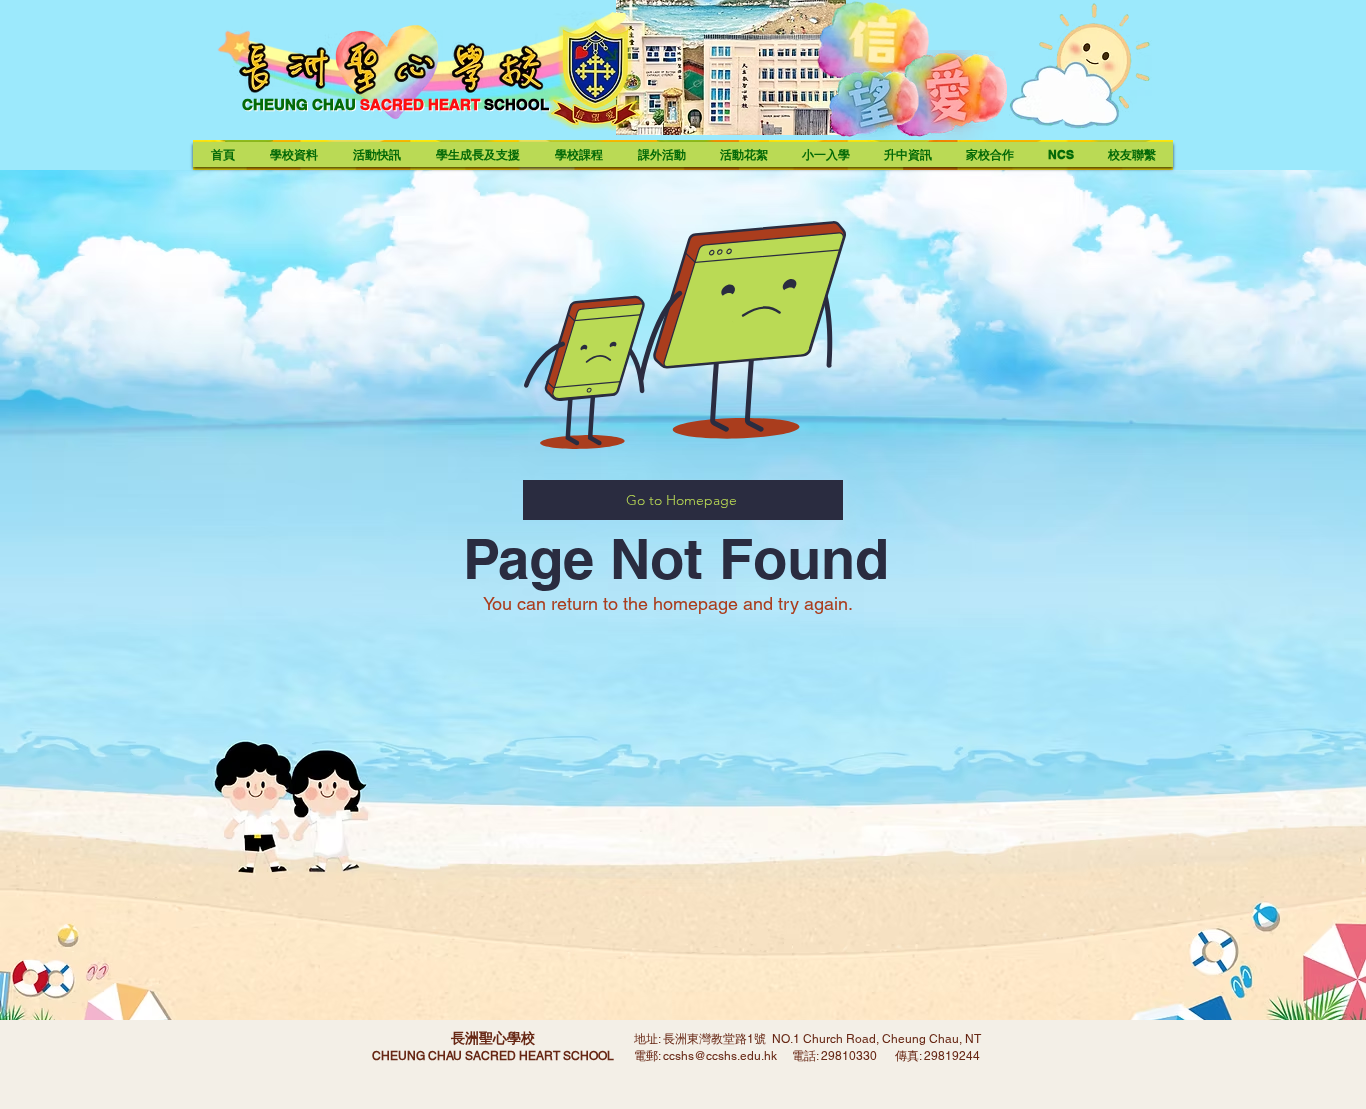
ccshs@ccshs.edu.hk (720, 1056)
